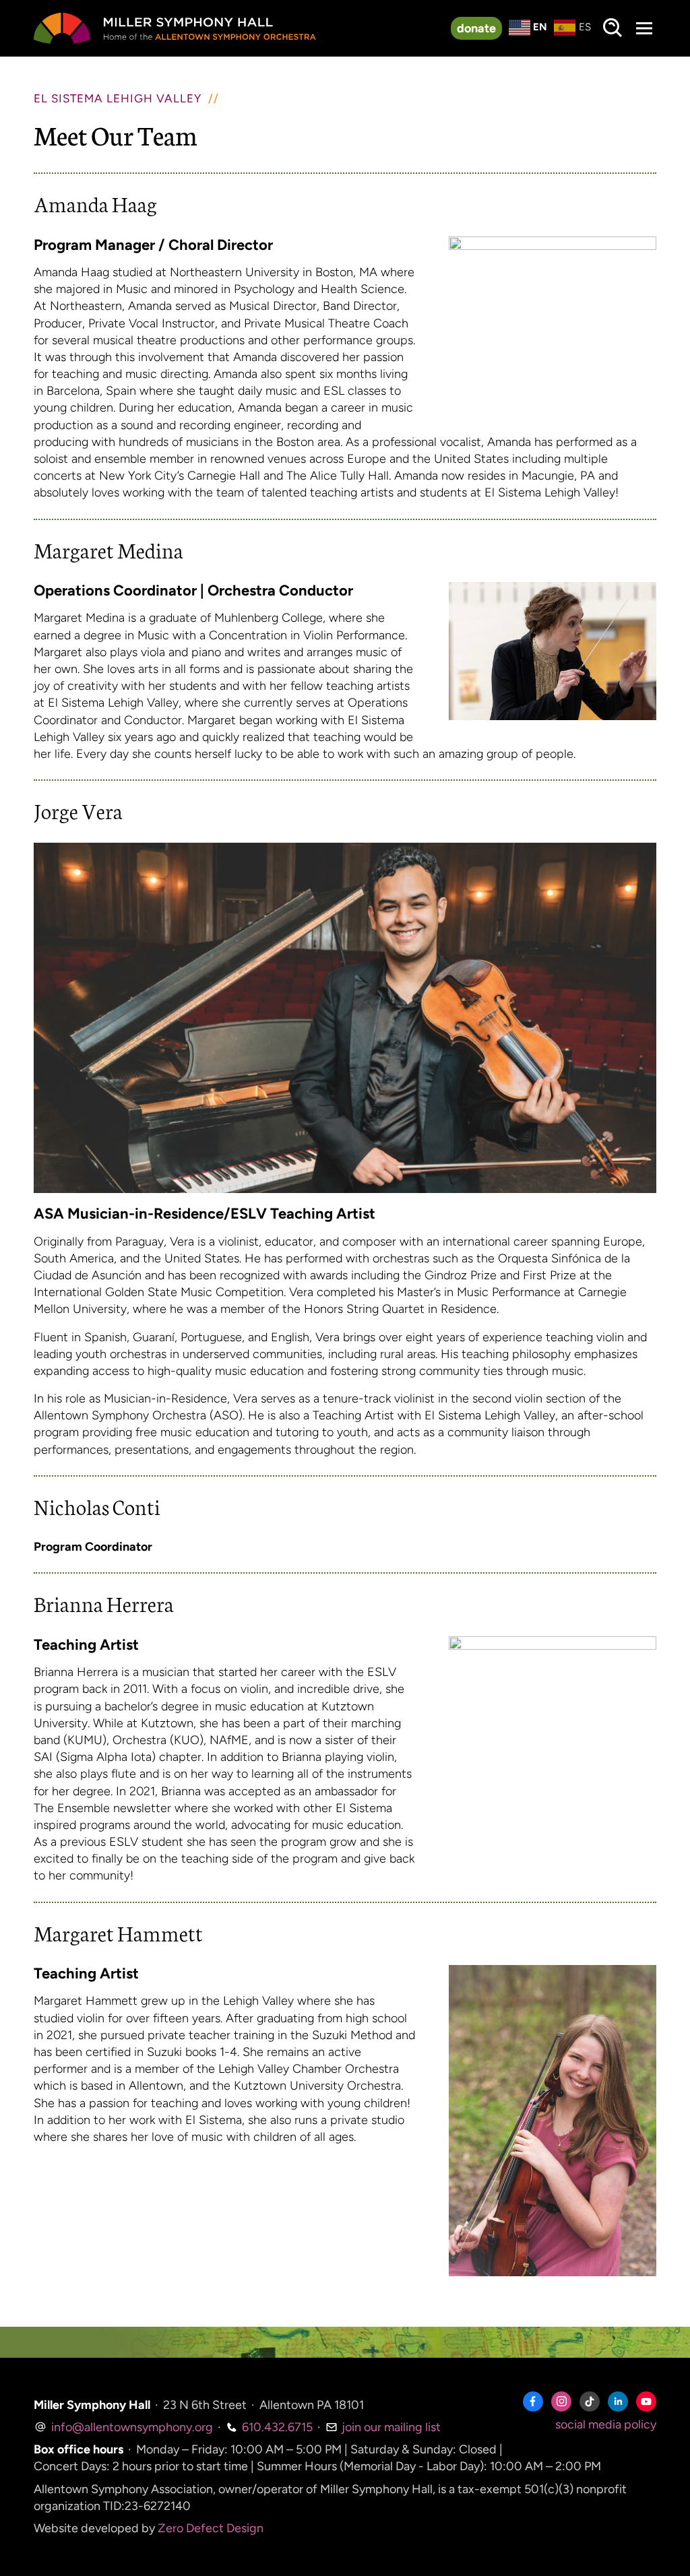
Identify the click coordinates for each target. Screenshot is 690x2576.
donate (476, 28)
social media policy (606, 2424)
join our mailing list (390, 2427)
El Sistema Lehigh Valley (118, 98)
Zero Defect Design (211, 2528)
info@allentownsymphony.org (131, 2427)
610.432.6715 (276, 2427)
